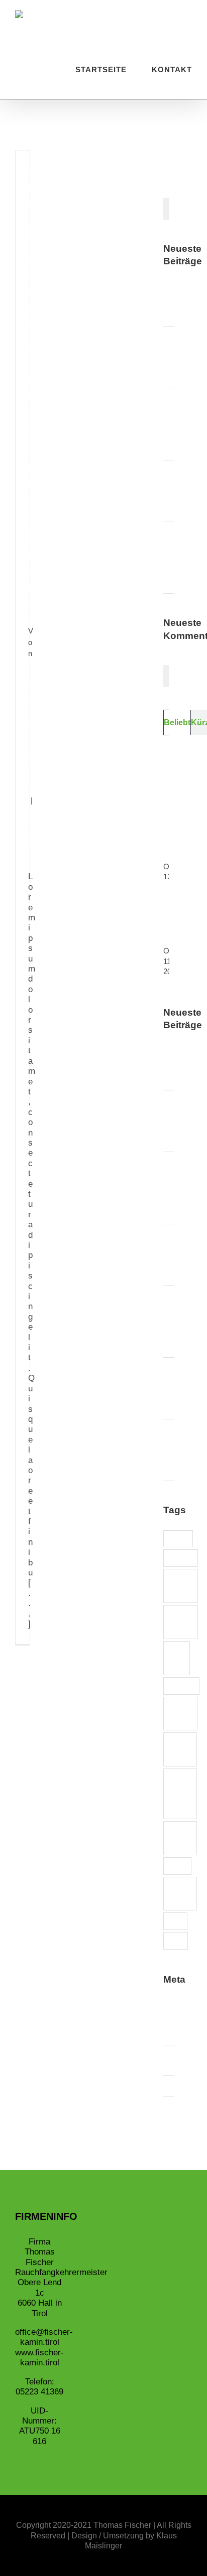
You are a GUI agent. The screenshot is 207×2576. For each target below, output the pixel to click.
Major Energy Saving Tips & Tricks (183, 557)
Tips (176, 1940)
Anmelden (188, 2003)
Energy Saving (181, 1622)
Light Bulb (177, 1658)
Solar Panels (180, 1893)
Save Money (180, 1838)
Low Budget (180, 1713)
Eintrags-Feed (186, 2029)
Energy (181, 1558)
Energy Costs (181, 1585)
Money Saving (180, 1749)
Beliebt (177, 722)
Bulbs (178, 1539)
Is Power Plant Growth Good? (183, 1450)
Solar (177, 1866)
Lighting (181, 1685)
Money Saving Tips (180, 1793)
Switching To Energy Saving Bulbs (187, 357)
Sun (175, 1921)
